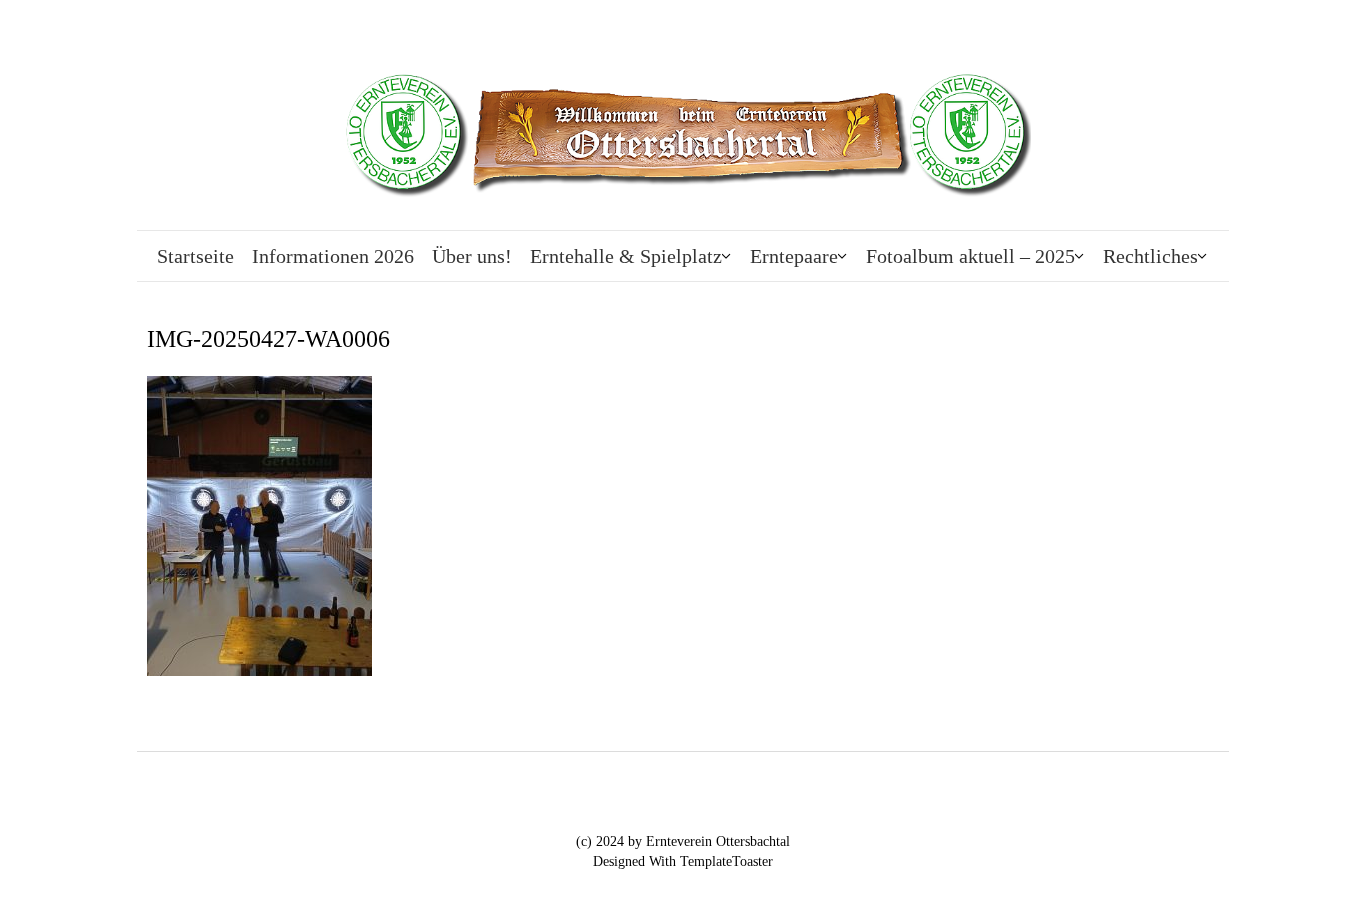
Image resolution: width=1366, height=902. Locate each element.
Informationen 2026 (333, 256)
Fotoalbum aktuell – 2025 (970, 256)
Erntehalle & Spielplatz (626, 256)
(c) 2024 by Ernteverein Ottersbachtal (683, 841)
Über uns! (472, 256)
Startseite (195, 256)
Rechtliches (1150, 256)
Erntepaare (794, 256)
